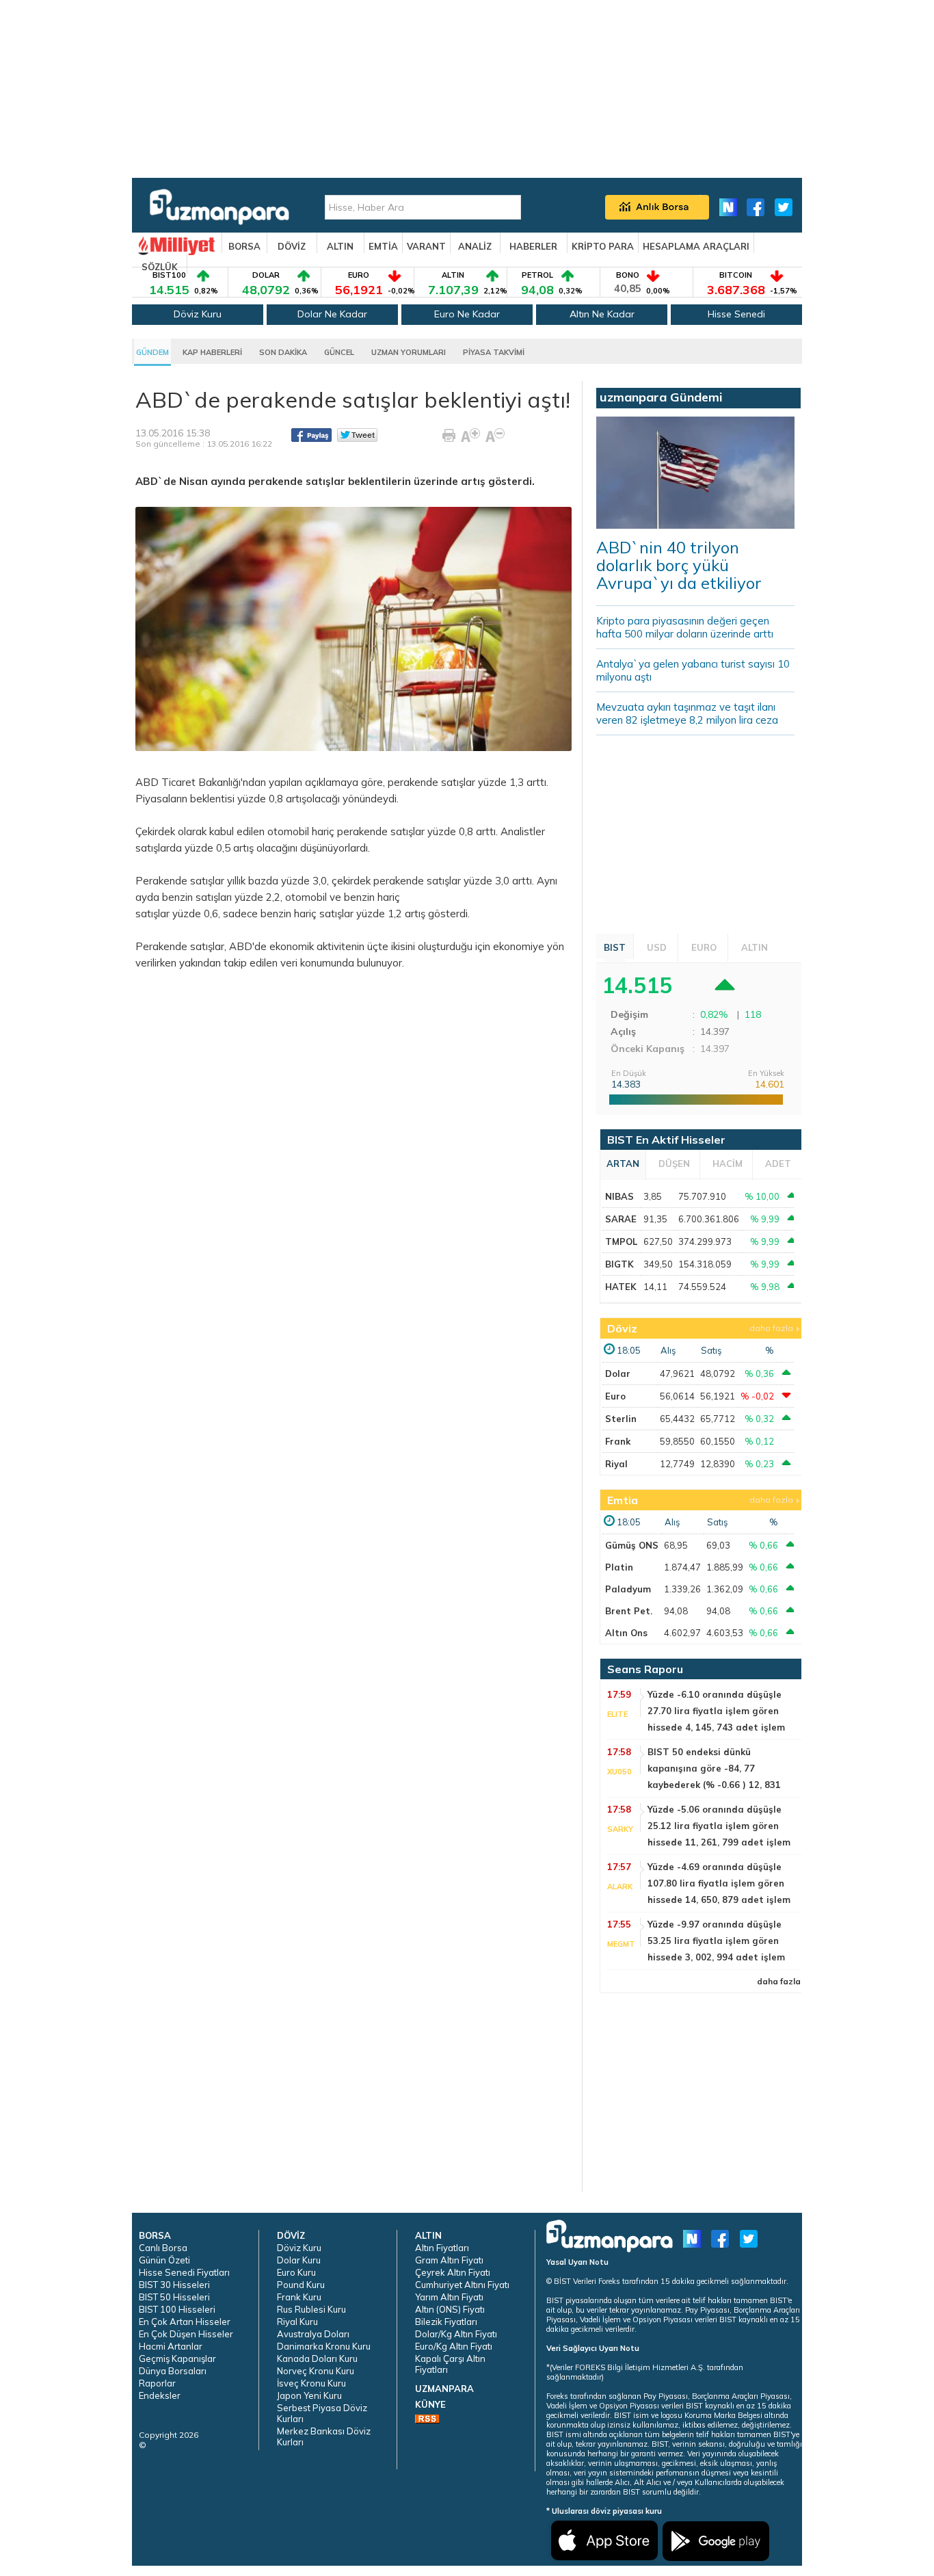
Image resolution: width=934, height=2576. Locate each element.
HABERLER (533, 246)
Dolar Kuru (299, 2260)
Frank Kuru (299, 2297)
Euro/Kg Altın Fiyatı (454, 2346)
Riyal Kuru (297, 2322)
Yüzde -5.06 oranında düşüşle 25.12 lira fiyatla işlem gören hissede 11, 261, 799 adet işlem (719, 1826)
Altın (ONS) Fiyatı (450, 2309)
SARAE (621, 1219)
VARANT (426, 246)
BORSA (244, 246)
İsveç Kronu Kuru (311, 2383)
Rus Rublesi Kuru (311, 2309)
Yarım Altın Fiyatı (449, 2297)
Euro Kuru (296, 2272)
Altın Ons (626, 1633)
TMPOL (621, 1241)
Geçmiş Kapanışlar (177, 2358)
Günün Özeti (164, 2260)
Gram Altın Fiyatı (449, 2260)
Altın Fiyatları (442, 2248)
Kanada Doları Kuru (317, 2358)
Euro (615, 1396)
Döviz (622, 1328)
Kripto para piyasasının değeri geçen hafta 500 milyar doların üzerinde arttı (685, 627)
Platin (619, 1567)
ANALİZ (475, 246)
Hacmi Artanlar (171, 2346)
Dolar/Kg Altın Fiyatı (456, 2334)
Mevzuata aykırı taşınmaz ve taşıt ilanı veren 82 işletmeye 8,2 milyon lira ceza (687, 713)
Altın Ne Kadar (602, 314)
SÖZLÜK (160, 267)
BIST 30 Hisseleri (174, 2285)
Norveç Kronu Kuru (316, 2371)
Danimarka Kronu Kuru (324, 2346)
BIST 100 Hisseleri (177, 2309)
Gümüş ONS (632, 1545)
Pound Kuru (301, 2285)
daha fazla (771, 1328)
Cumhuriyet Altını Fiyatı (462, 2285)
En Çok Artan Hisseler (185, 2322)
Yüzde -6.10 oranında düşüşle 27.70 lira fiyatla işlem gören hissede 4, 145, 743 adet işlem (716, 1711)
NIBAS (619, 1196)
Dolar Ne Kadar (332, 314)
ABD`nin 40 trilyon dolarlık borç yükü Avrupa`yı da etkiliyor (679, 565)
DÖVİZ (292, 246)
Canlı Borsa (163, 2248)
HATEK (621, 1287)
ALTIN (340, 246)
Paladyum (628, 1589)
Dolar (618, 1374)
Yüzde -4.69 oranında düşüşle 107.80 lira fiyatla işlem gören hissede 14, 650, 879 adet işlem (719, 1883)
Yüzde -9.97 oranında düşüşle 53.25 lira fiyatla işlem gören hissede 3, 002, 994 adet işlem (716, 1941)
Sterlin (621, 1419)
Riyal (616, 1464)
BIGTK (619, 1264)
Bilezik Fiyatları (446, 2322)
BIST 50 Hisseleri (174, 2297)
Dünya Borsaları (173, 2371)
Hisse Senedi (736, 314)
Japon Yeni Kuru (309, 2395)
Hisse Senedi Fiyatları (184, 2272)
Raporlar (157, 2383)
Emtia (623, 1500)
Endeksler (160, 2395)
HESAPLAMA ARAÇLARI (696, 246)
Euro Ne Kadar (467, 314)
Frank (618, 1441)
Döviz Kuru (198, 314)
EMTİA (383, 246)
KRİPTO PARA (603, 246)
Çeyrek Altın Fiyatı (453, 2272)
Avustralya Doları (313, 2334)
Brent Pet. (629, 1611)
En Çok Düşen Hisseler (186, 2334)
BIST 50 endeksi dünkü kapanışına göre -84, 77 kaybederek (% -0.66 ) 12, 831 (714, 1768)
